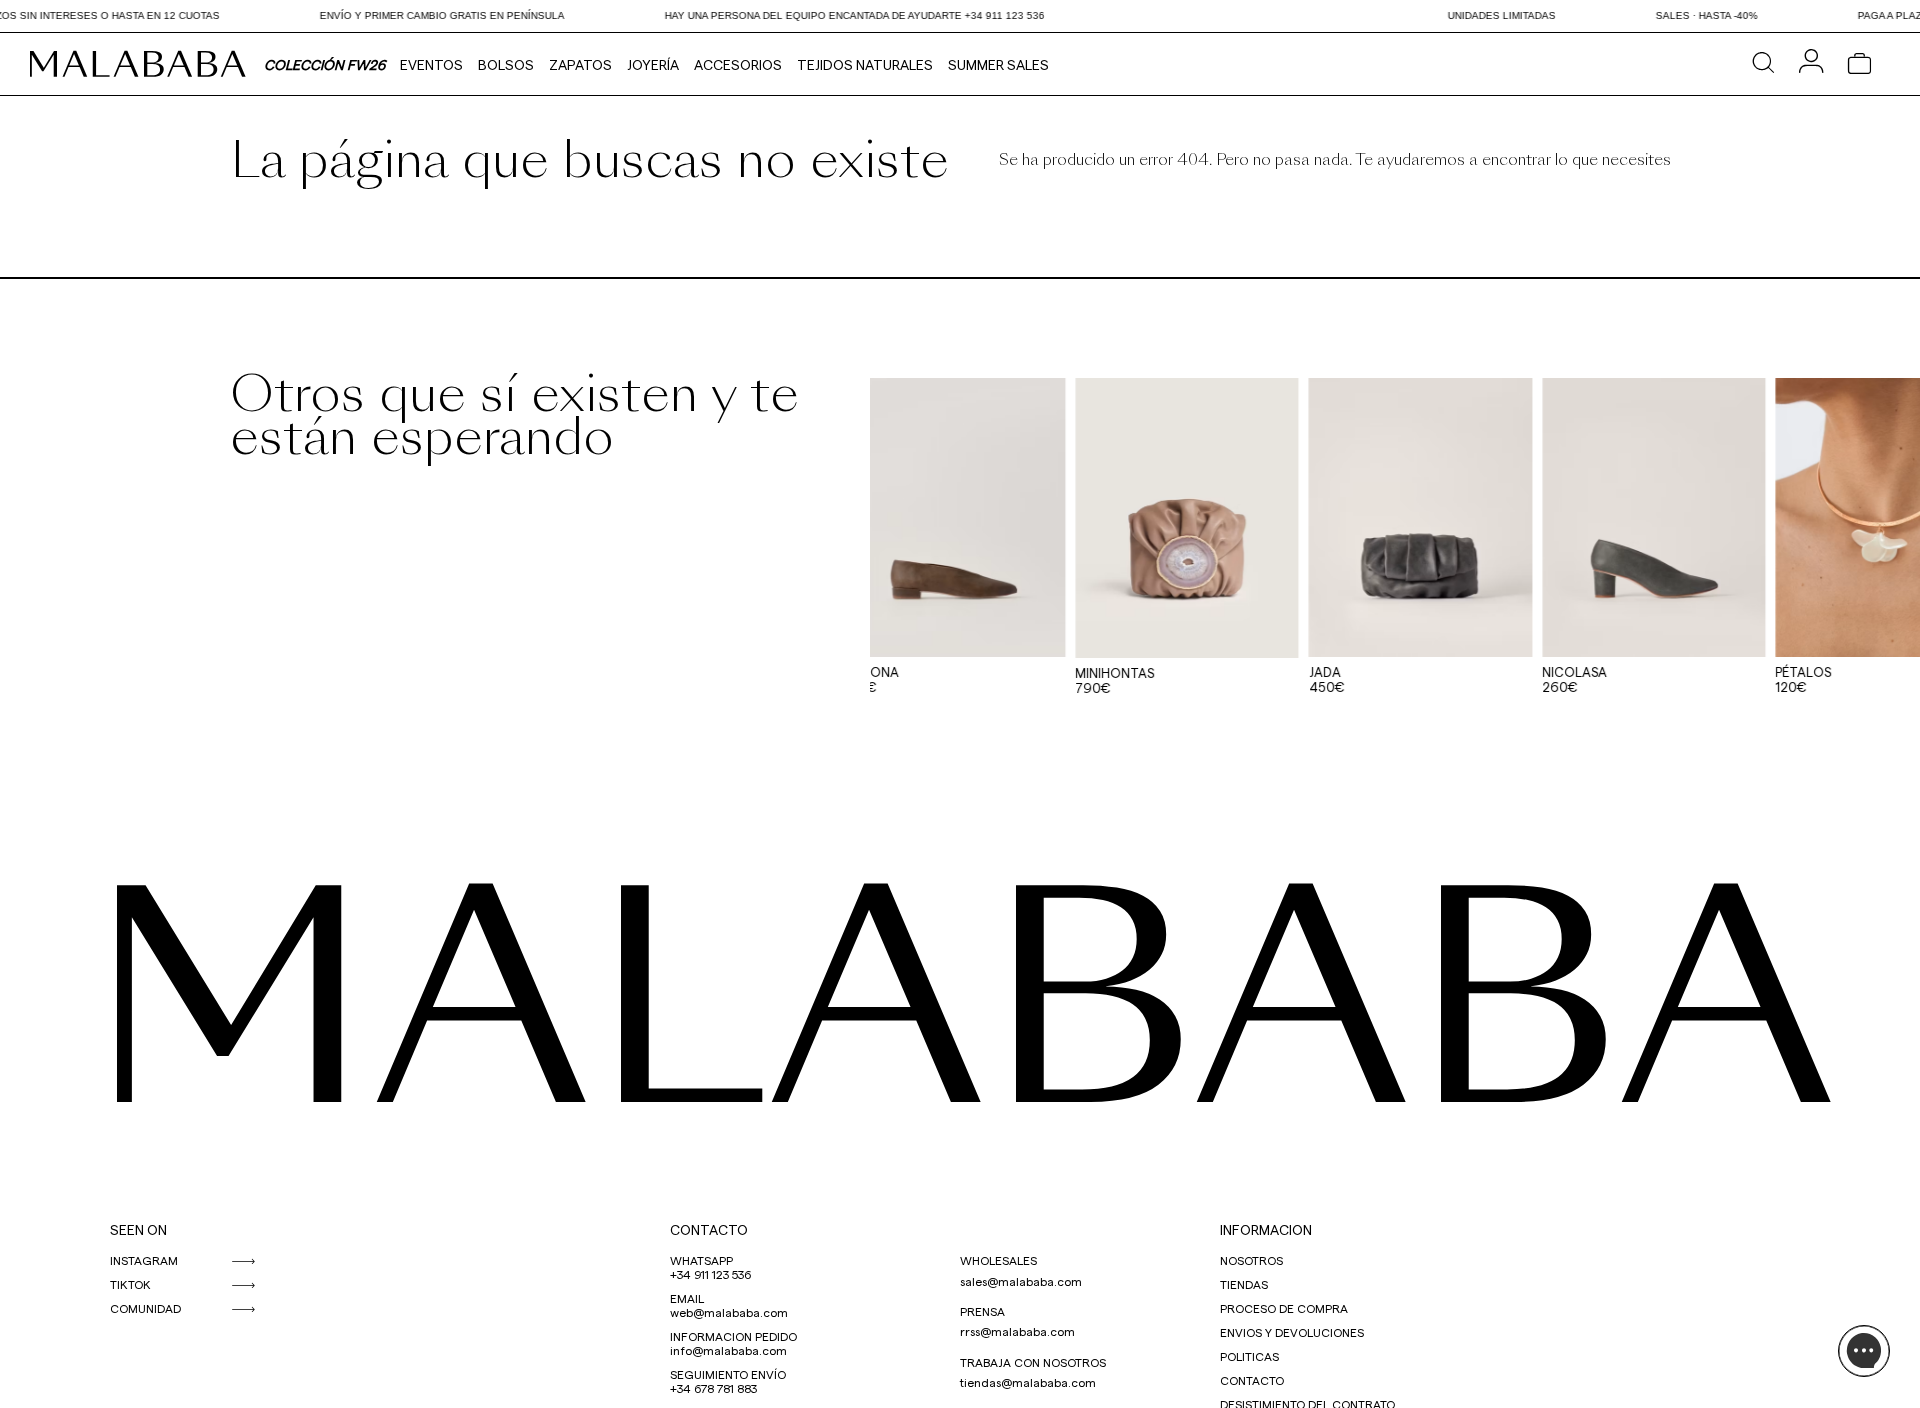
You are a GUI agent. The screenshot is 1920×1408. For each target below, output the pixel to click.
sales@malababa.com (1021, 1281)
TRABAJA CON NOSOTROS (1033, 1362)
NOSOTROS (1251, 1260)
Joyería (653, 64)
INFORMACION (1266, 1229)
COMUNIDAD (145, 1308)
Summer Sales (998, 64)
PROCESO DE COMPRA (1284, 1308)
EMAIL (687, 1298)
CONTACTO (709, 1229)
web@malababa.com (729, 1312)
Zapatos (580, 64)
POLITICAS (1249, 1356)
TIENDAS (1244, 1284)
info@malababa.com (728, 1350)
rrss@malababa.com (1017, 1331)
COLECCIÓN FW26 (324, 64)
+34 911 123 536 (710, 1274)
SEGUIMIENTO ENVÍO (728, 1374)
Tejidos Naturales (865, 64)
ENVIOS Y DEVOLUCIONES (1292, 1332)
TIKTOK (130, 1284)
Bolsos (506, 64)
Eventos (431, 64)
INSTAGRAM (144, 1260)
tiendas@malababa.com (1028, 1382)
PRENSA (982, 1311)
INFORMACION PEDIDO (733, 1336)
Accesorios (738, 64)
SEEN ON (138, 1229)
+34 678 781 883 (713, 1388)
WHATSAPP (701, 1260)
